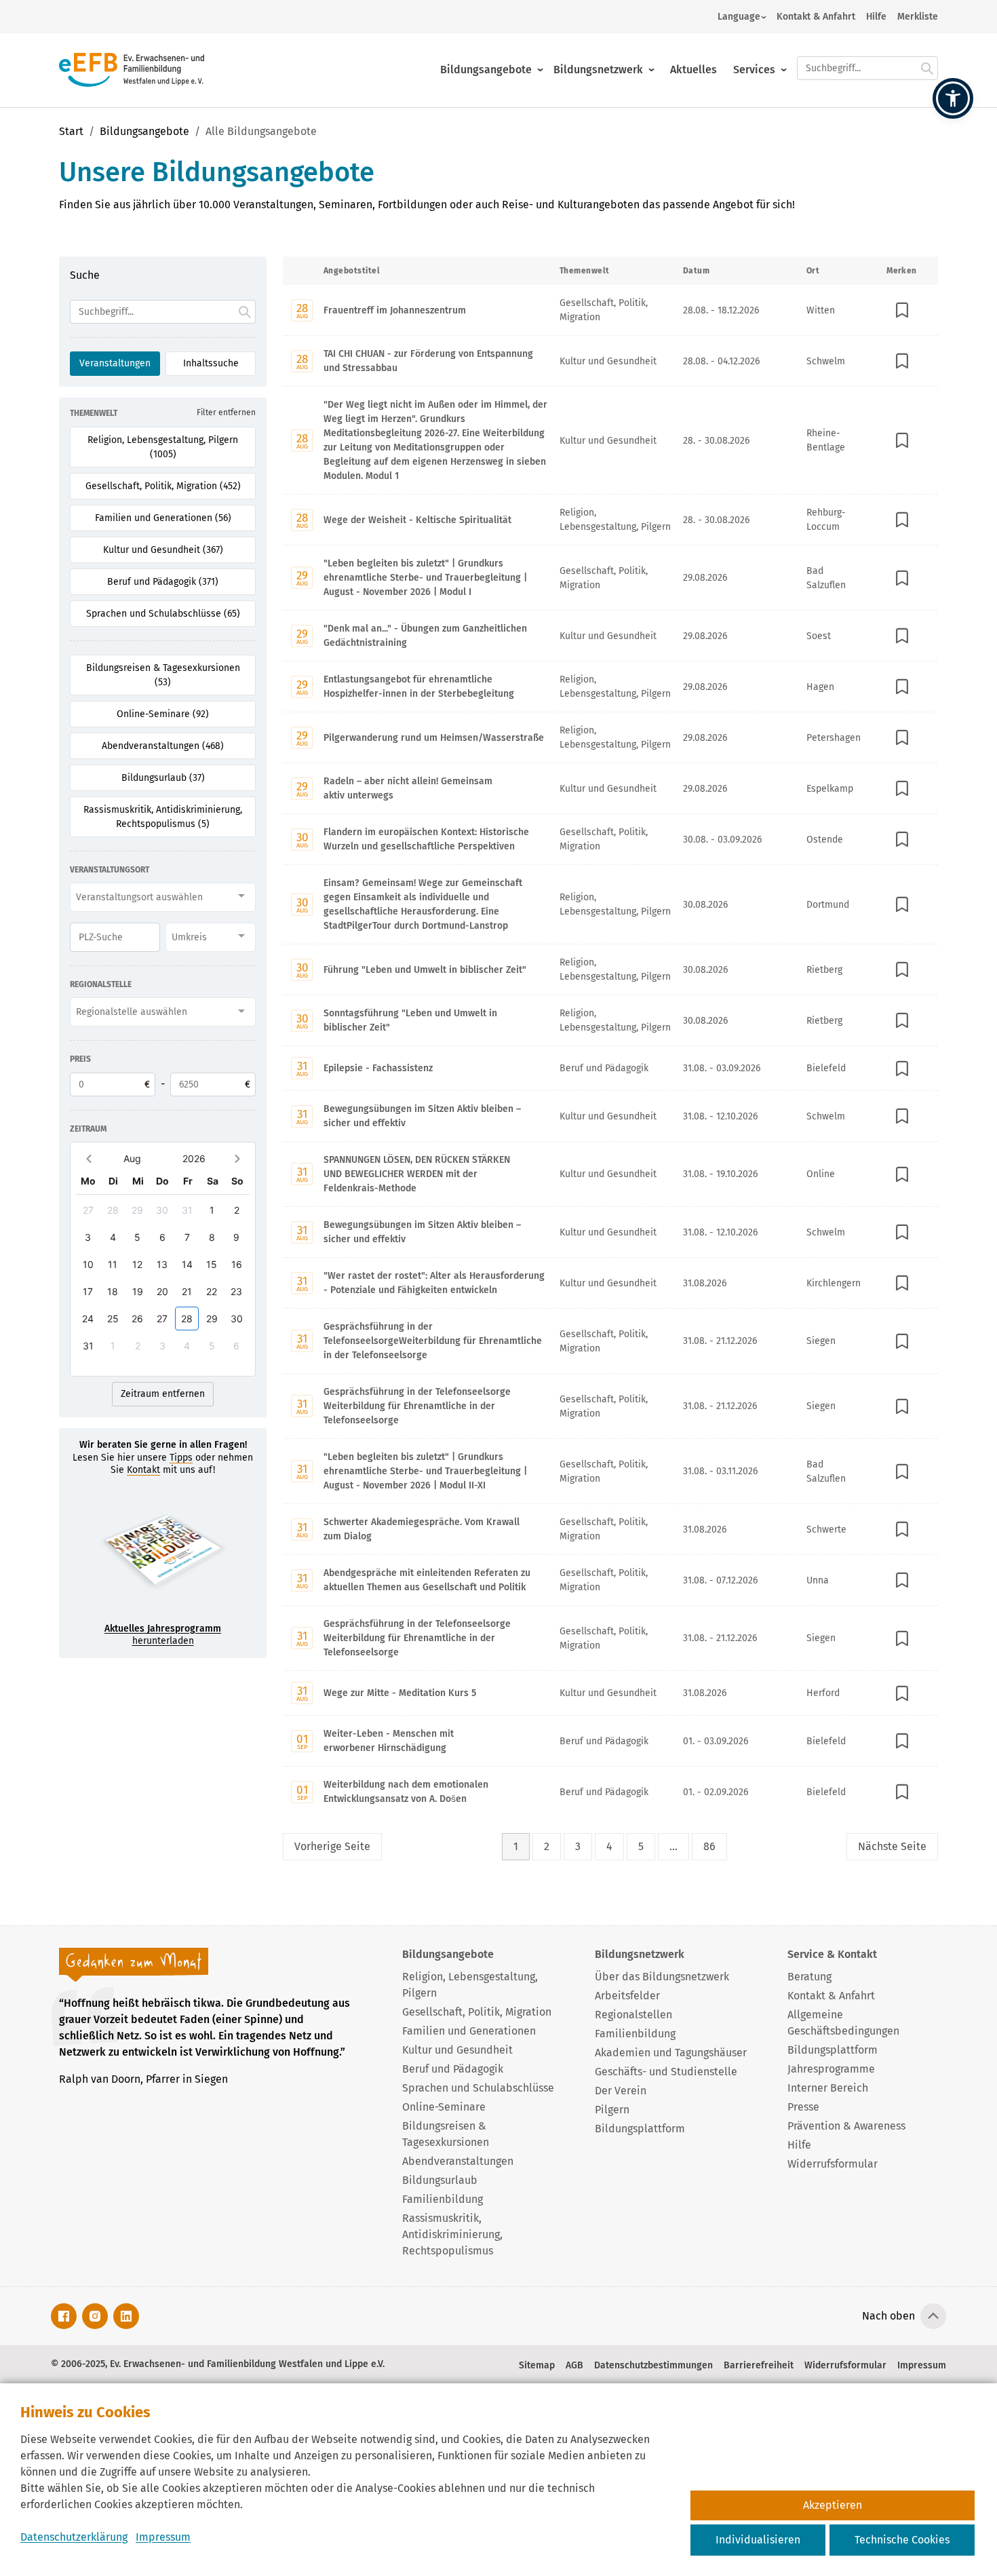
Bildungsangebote (486, 70)
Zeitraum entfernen (163, 1394)
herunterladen (163, 1635)
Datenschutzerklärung (74, 2537)
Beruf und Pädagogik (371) (163, 582)
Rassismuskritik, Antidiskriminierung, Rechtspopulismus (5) (163, 817)
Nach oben (888, 2316)
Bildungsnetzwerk (598, 70)
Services (754, 70)
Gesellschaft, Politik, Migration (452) (163, 486)
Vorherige (332, 1846)
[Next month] (237, 1158)
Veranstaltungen (115, 363)
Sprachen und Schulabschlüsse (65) (163, 614)
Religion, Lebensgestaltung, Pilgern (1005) (163, 447)
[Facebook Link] (64, 2316)
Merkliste (918, 17)
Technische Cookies (902, 2540)
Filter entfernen (226, 412)
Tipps (181, 1458)
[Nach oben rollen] (933, 2316)
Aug (132, 1158)
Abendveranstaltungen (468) (163, 746)
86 (709, 1846)
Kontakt (143, 1470)
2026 (194, 1158)
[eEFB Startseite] (132, 70)
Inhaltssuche (211, 363)
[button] (953, 98)
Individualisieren (758, 2540)
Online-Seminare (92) (163, 714)
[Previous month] (89, 1158)
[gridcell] (89, 1210)
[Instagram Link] (95, 2316)
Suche (85, 275)
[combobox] (163, 897)
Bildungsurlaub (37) (163, 778)
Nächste (892, 1846)
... (673, 1846)
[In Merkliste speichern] (902, 310)
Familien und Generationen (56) (163, 518)
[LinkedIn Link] (126, 2316)
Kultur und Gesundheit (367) (163, 550)
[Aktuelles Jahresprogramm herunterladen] (163, 1555)
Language (739, 17)
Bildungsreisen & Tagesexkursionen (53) (163, 675)
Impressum (163, 2537)
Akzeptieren (833, 2505)
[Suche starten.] (927, 68)
